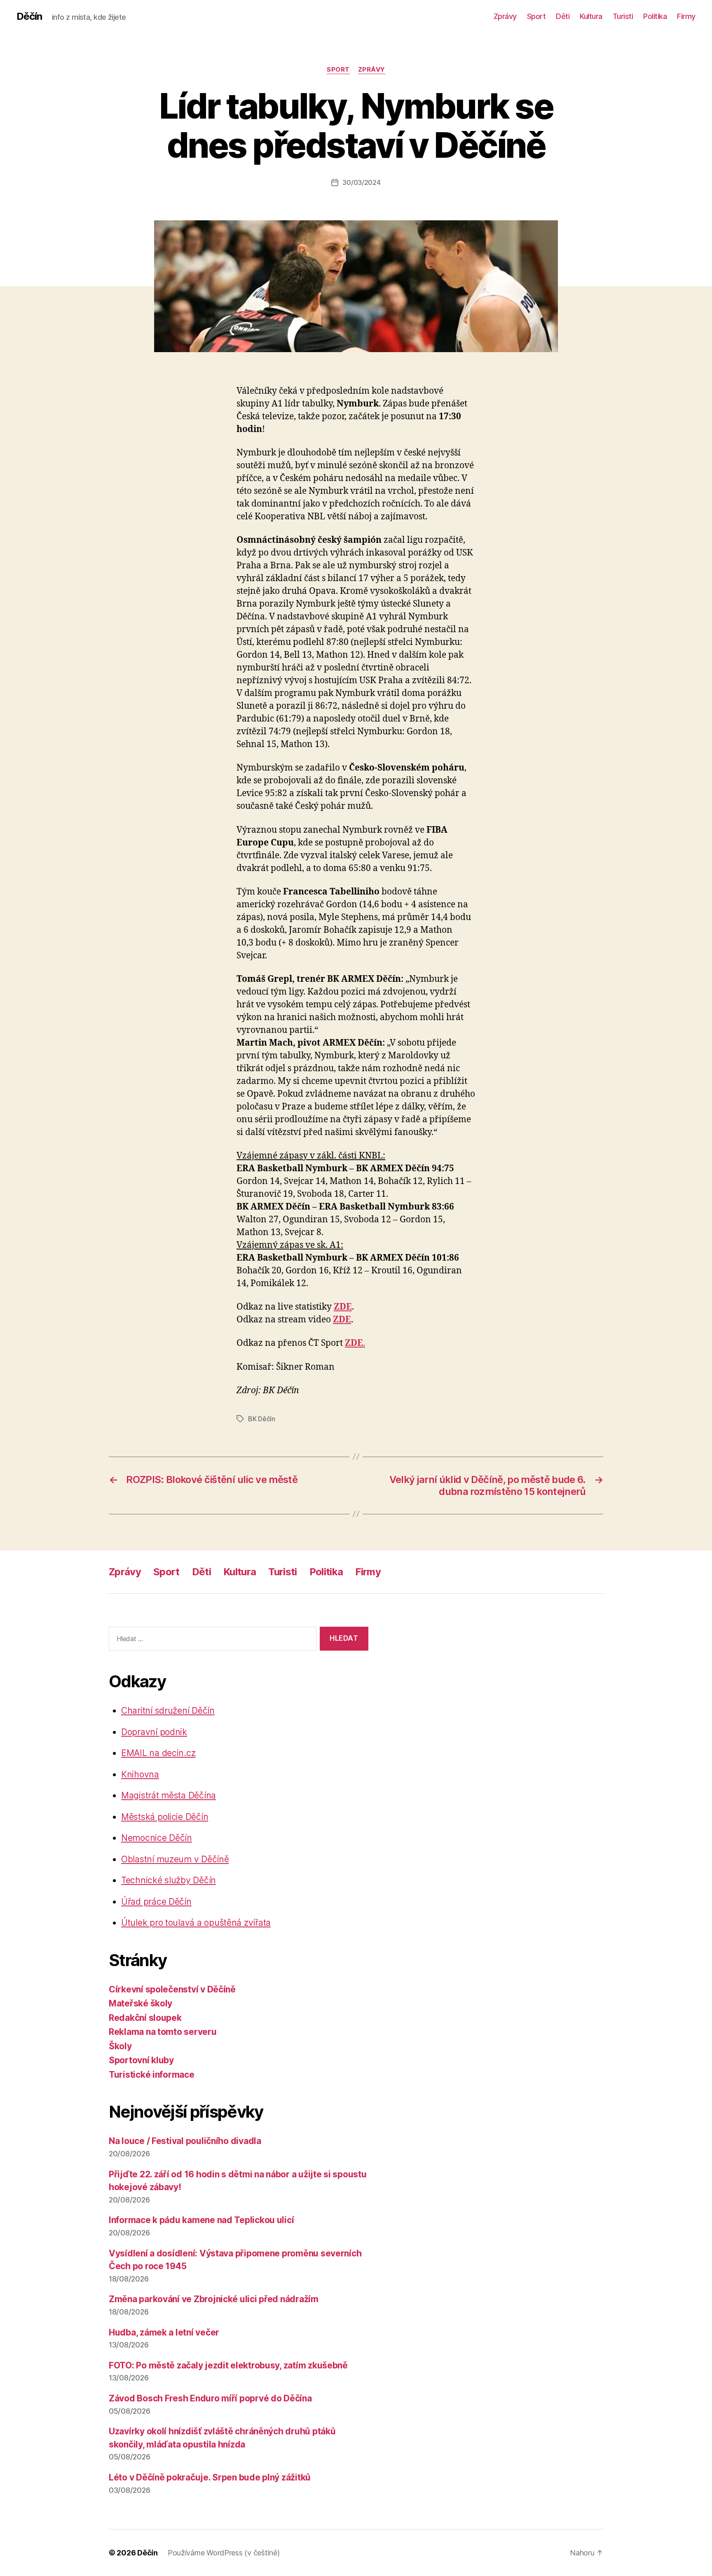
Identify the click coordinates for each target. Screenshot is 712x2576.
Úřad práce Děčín (156, 1902)
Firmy (686, 16)
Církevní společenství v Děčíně (172, 1989)
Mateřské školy (141, 2003)
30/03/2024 (361, 182)
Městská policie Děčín (165, 1817)
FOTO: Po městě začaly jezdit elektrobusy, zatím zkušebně (228, 2365)
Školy (120, 2046)
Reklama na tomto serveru (163, 2032)
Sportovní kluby (141, 2060)
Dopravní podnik (154, 1732)
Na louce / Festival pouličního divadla (185, 2141)
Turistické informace (152, 2075)
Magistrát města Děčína (169, 1795)
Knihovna (140, 1774)
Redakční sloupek (145, 2018)
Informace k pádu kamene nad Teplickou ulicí (201, 2220)
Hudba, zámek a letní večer (164, 2332)
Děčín (29, 16)
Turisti (623, 16)
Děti (563, 16)
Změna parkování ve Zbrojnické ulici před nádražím (214, 2299)
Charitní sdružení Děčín (168, 1711)
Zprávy (505, 16)
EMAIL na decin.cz (158, 1753)
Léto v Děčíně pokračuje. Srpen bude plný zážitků (210, 2477)
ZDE (343, 1307)
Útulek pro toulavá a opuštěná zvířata (196, 1923)
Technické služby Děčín (169, 1880)
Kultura (591, 16)
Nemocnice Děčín (157, 1838)
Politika (655, 16)
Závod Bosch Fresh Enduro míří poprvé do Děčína (210, 2398)
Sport (536, 16)
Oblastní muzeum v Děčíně (175, 1859)
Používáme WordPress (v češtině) (224, 2553)
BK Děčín (262, 1419)
